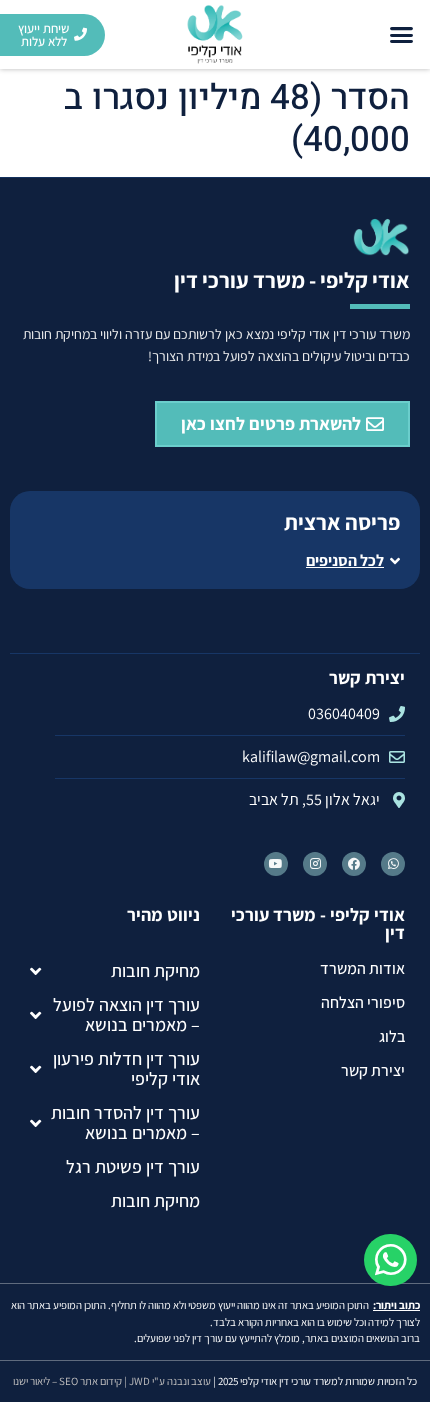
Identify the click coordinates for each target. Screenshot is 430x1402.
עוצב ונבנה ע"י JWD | (167, 1381)
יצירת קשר (373, 1070)
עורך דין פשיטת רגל (133, 1166)
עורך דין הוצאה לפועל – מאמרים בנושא (126, 1014)
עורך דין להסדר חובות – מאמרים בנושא (125, 1122)
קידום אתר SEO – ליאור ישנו (67, 1381)
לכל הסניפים (345, 560)
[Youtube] (276, 864)
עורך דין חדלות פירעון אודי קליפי (126, 1068)
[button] (402, 35)
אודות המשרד (362, 968)
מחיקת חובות (155, 970)
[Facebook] (354, 864)
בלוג (392, 1036)
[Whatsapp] (393, 864)
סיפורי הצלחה (363, 1002)
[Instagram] (315, 864)
